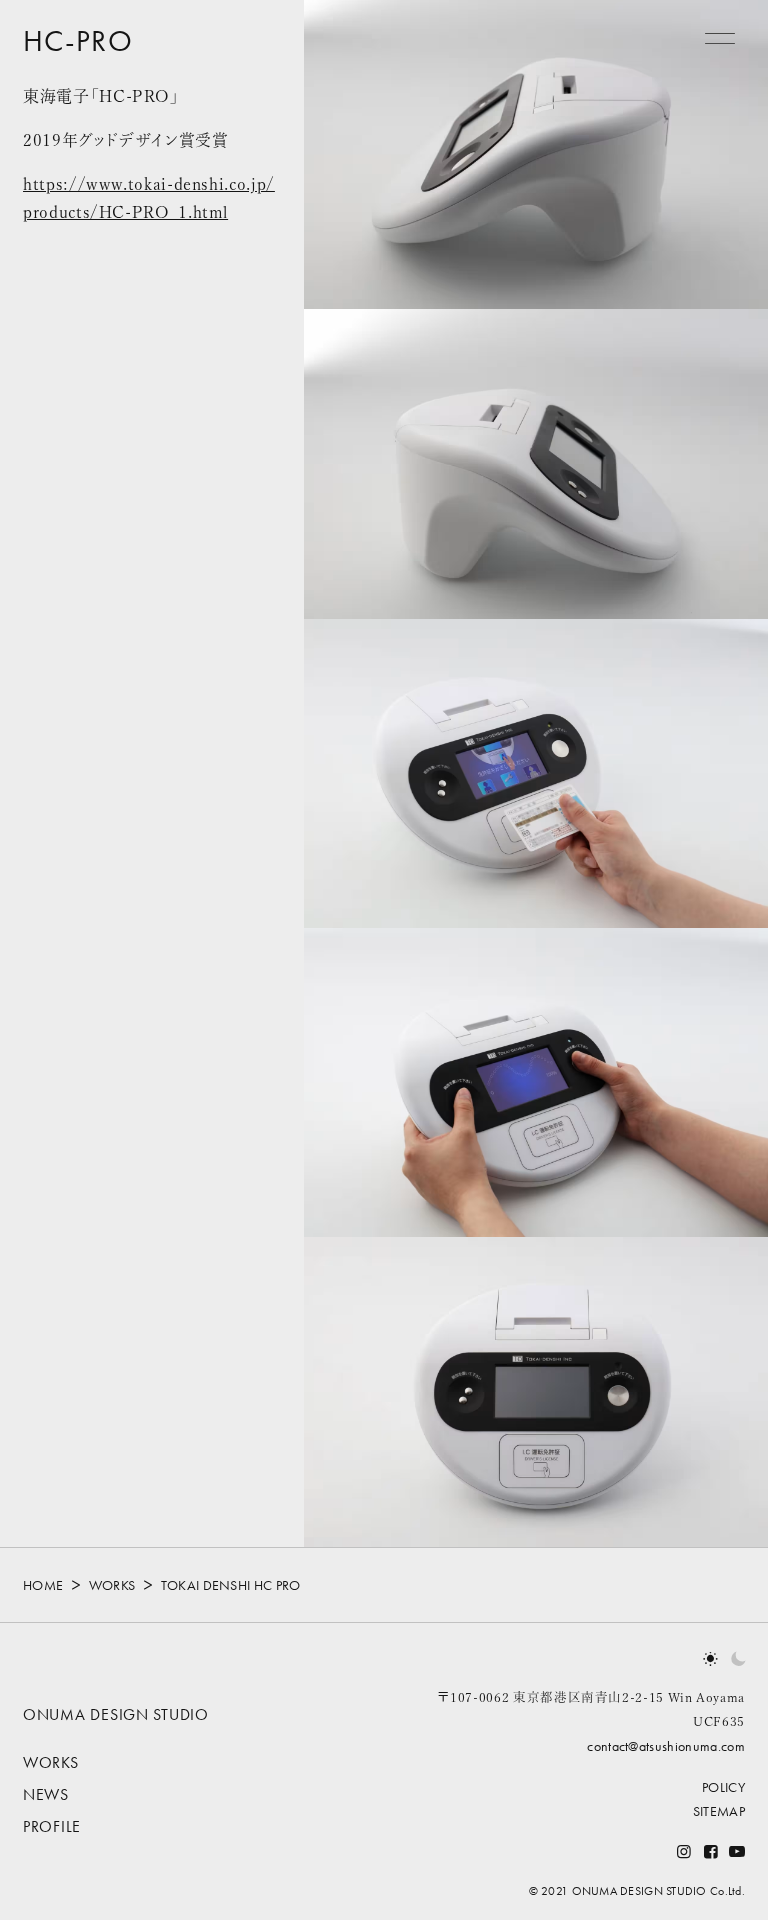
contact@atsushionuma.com (666, 1746)
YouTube (737, 1851)
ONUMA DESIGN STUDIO (116, 1714)
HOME (43, 1585)
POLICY (723, 1787)
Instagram (684, 1851)
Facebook (710, 1851)
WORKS (110, 1585)
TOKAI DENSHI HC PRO (228, 1585)
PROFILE (52, 1826)
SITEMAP (719, 1811)
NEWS (46, 1794)
